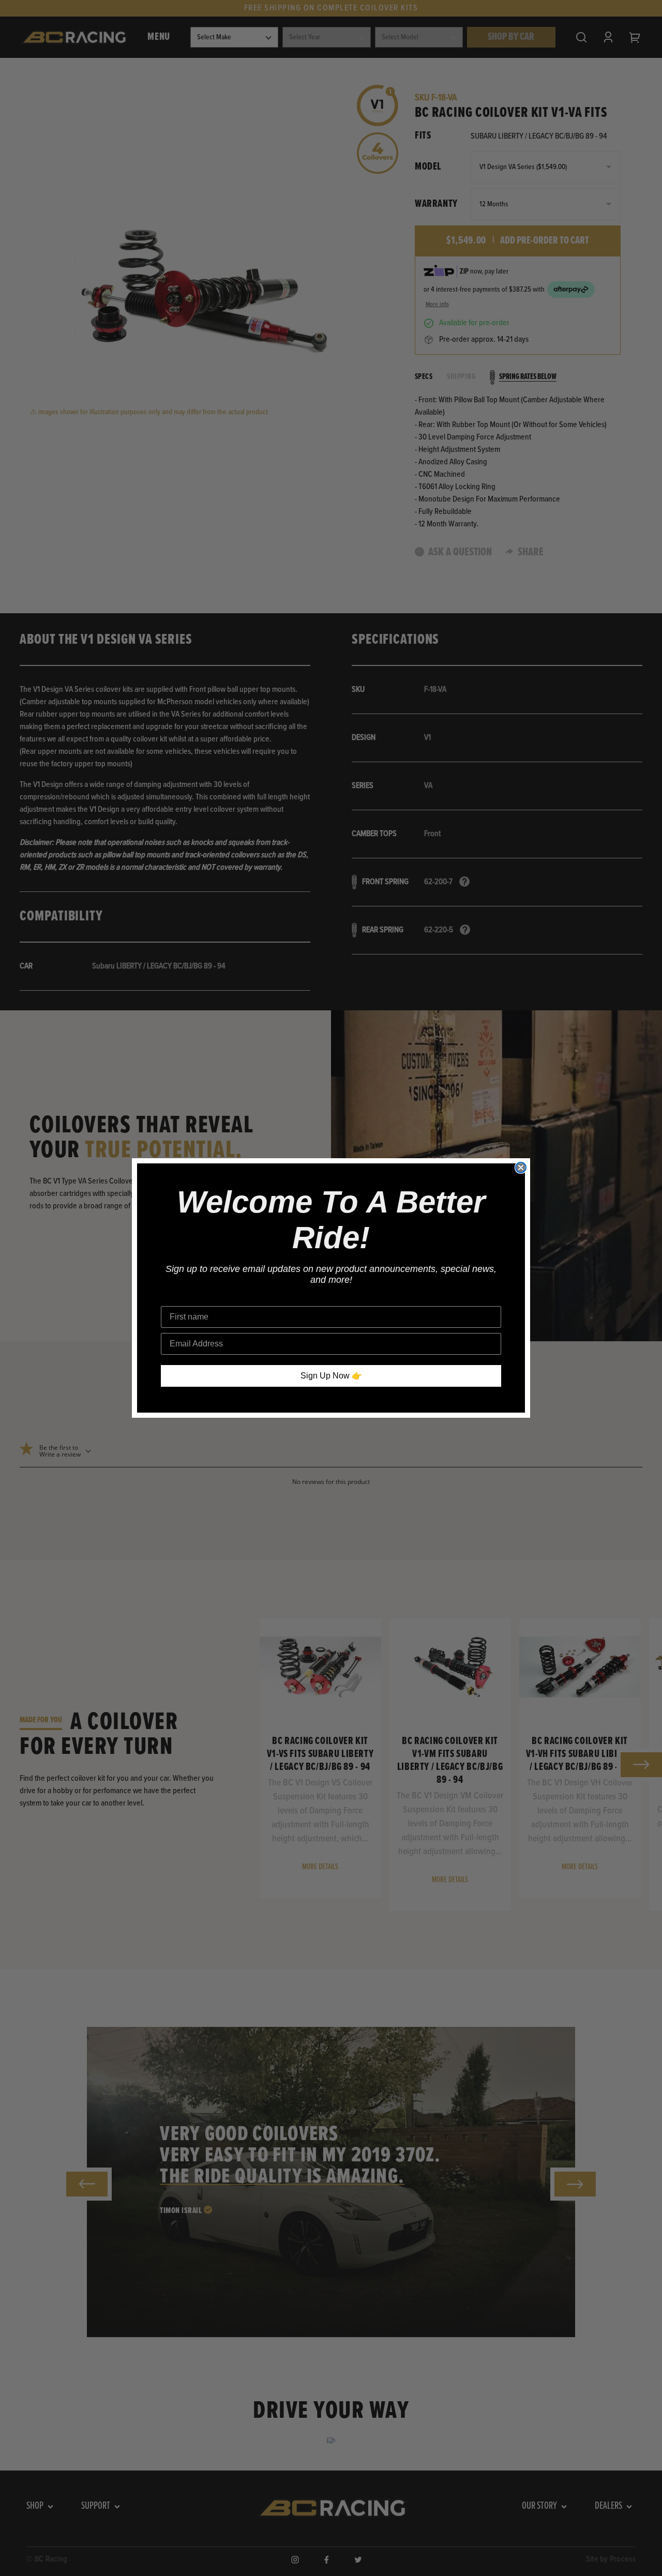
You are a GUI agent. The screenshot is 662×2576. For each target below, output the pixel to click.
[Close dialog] (521, 1168)
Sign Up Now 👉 (331, 1376)
